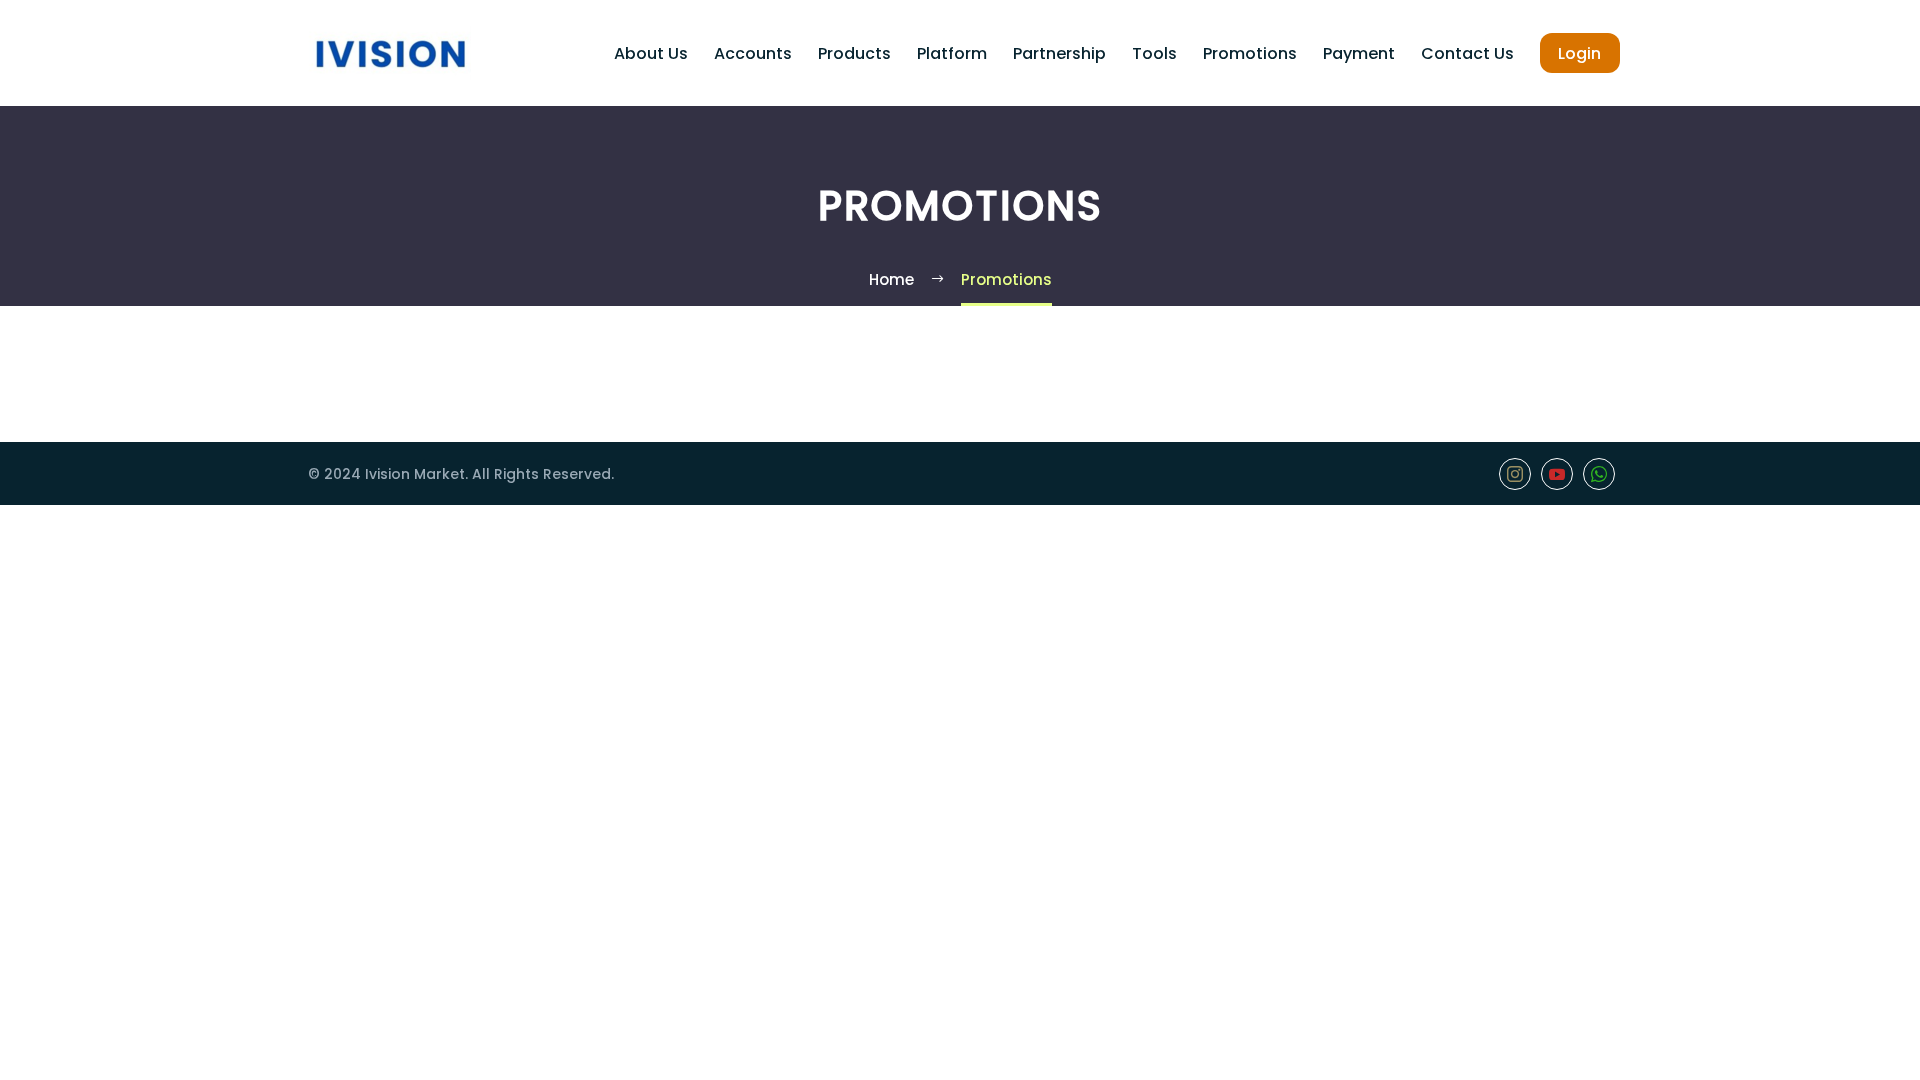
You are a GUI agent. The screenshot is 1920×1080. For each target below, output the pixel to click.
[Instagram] (1515, 474)
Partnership (1059, 53)
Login (1579, 53)
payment (1359, 53)
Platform (952, 53)
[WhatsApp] (1599, 474)
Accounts (753, 53)
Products (854, 53)
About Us (651, 53)
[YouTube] (1557, 474)
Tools (1154, 53)
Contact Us (1467, 53)
